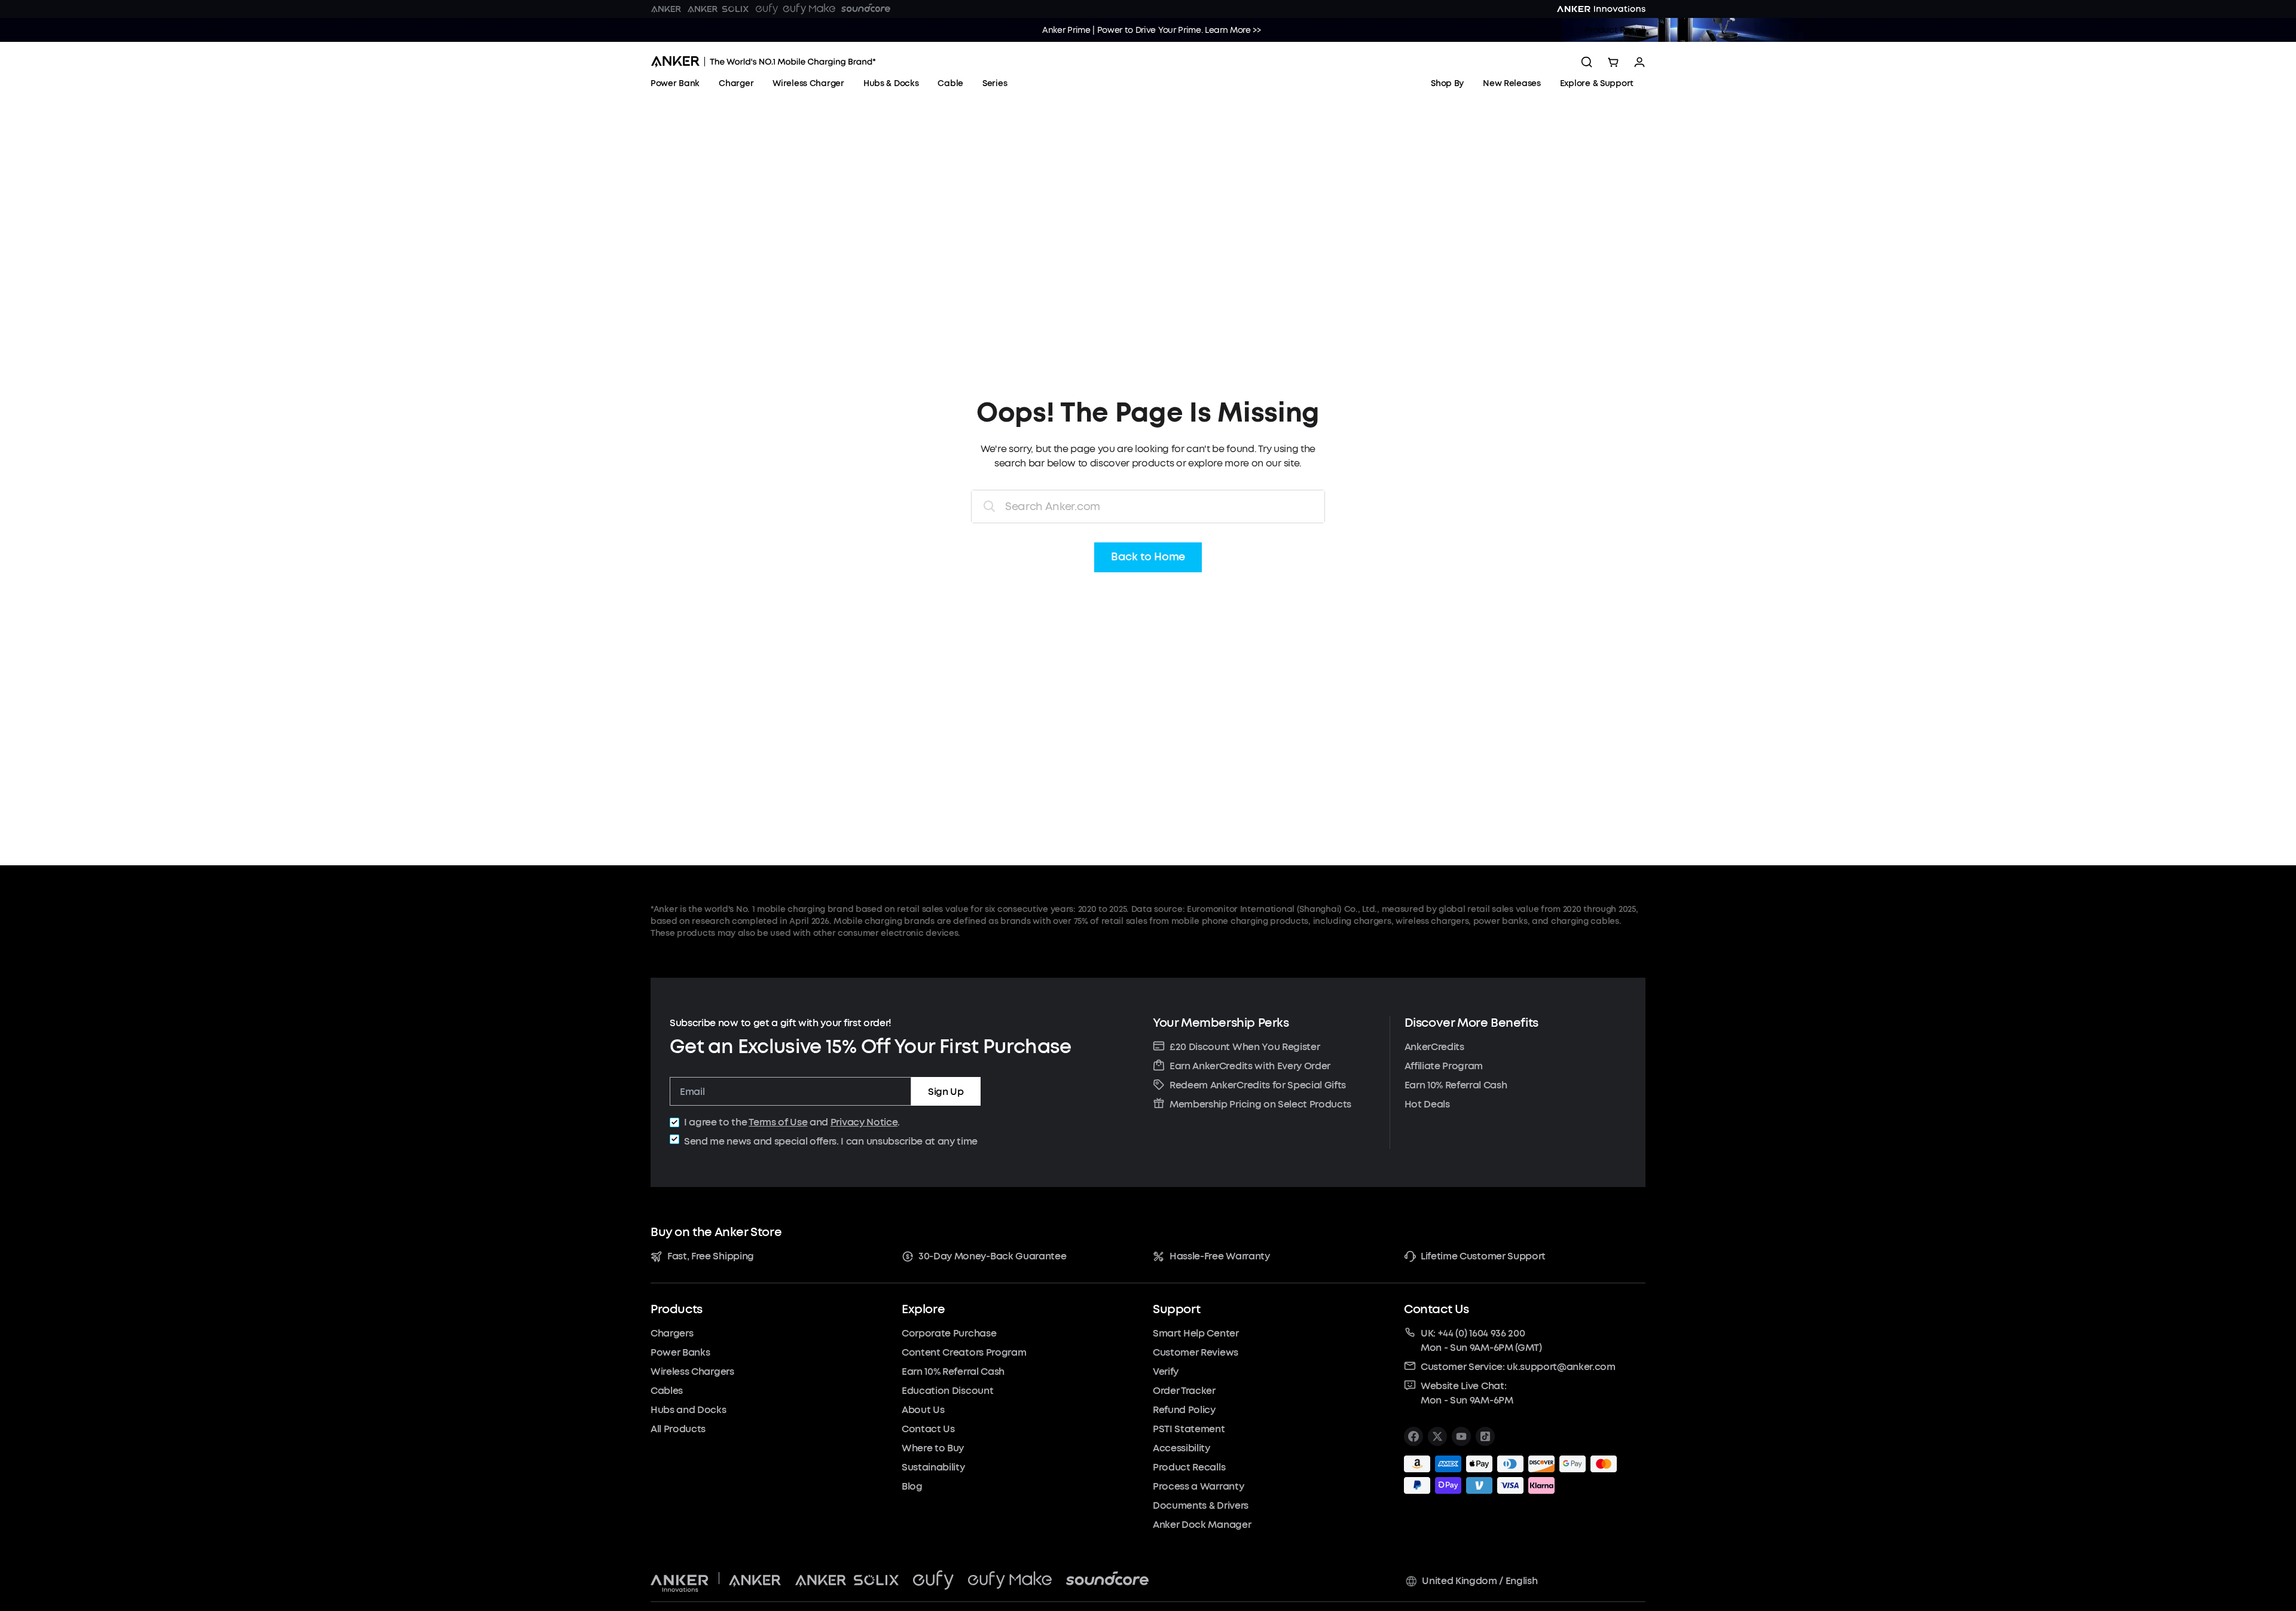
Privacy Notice (864, 1122)
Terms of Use (778, 1122)
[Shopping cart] (1613, 62)
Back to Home (1148, 557)
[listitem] (1413, 1436)
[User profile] (1639, 62)
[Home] (763, 62)
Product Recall (1615, 30)
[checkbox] (674, 1122)
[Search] (1587, 62)
